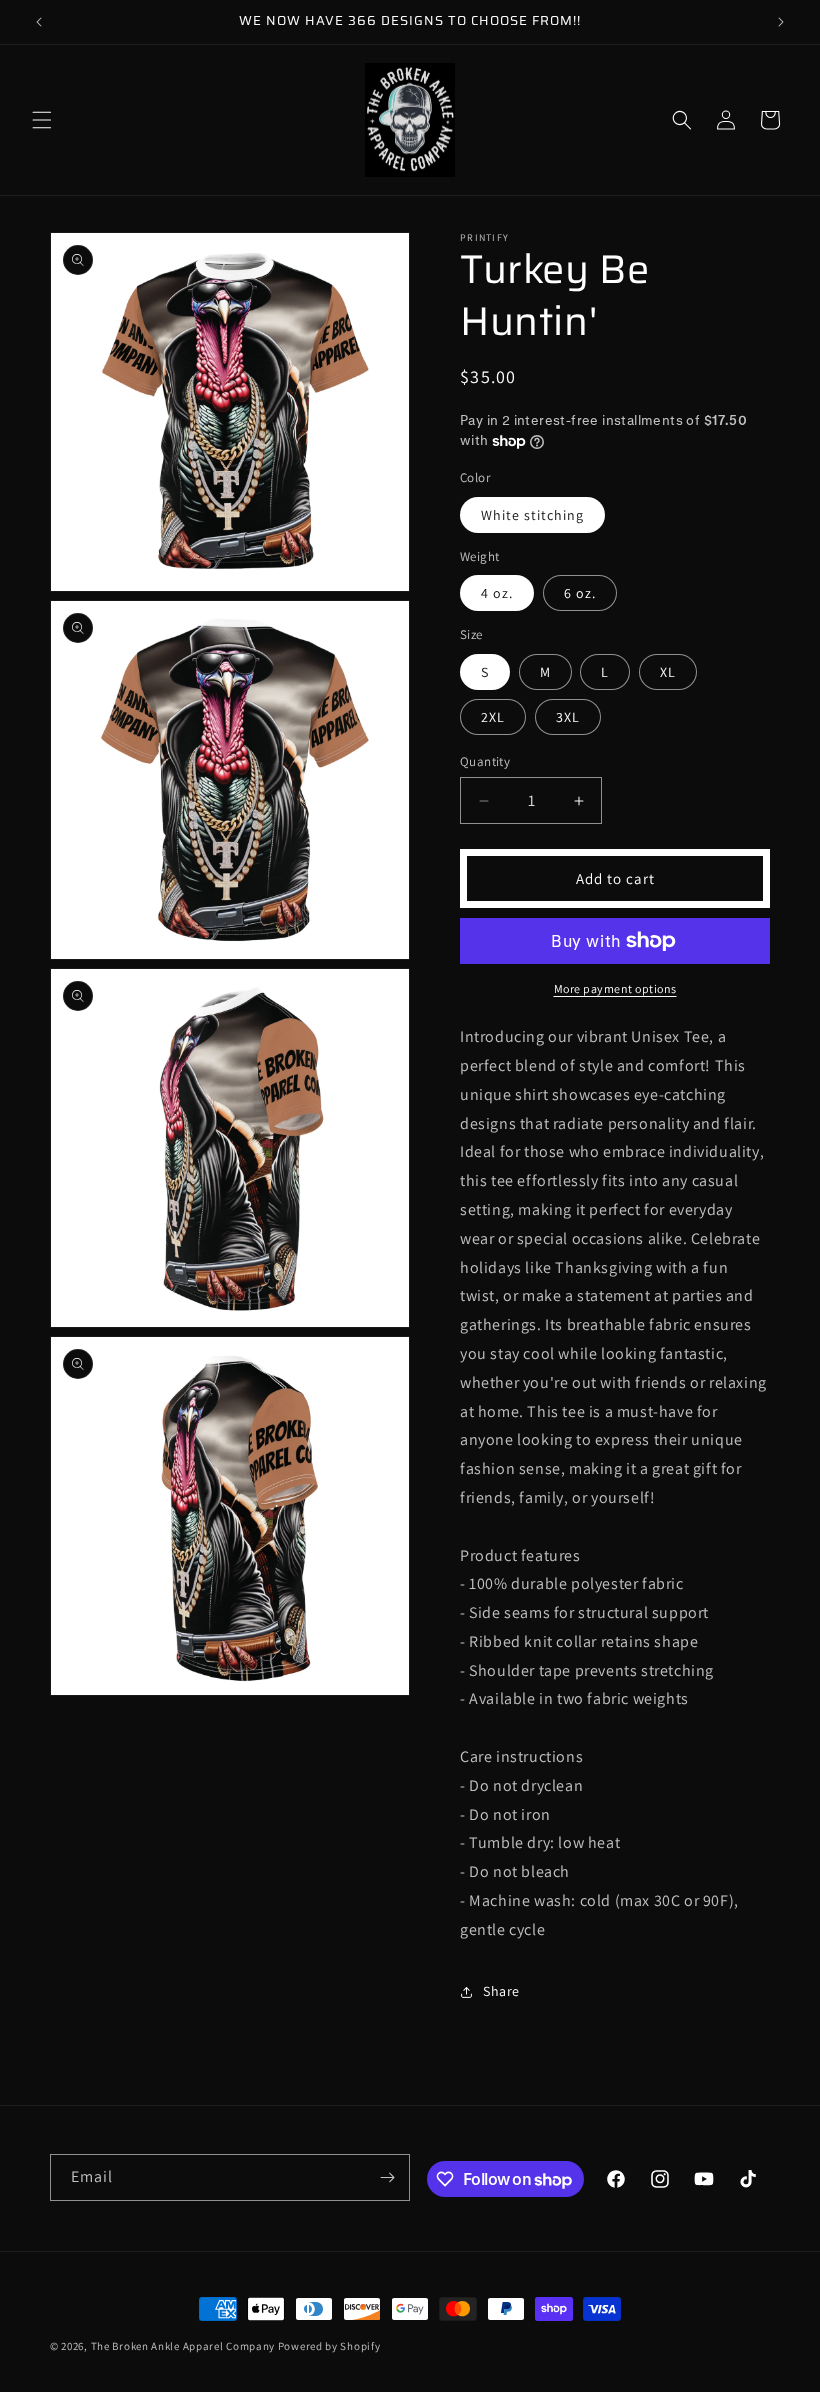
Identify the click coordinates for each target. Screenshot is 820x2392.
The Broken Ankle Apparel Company (183, 2346)
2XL (493, 717)
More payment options (615, 988)
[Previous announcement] (39, 22)
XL (668, 672)
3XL (568, 717)
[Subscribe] (387, 2177)
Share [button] (501, 1991)
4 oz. (497, 593)
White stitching (532, 515)
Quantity (485, 761)
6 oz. (580, 593)
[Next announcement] (781, 22)
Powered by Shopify (329, 2346)
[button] (42, 120)
